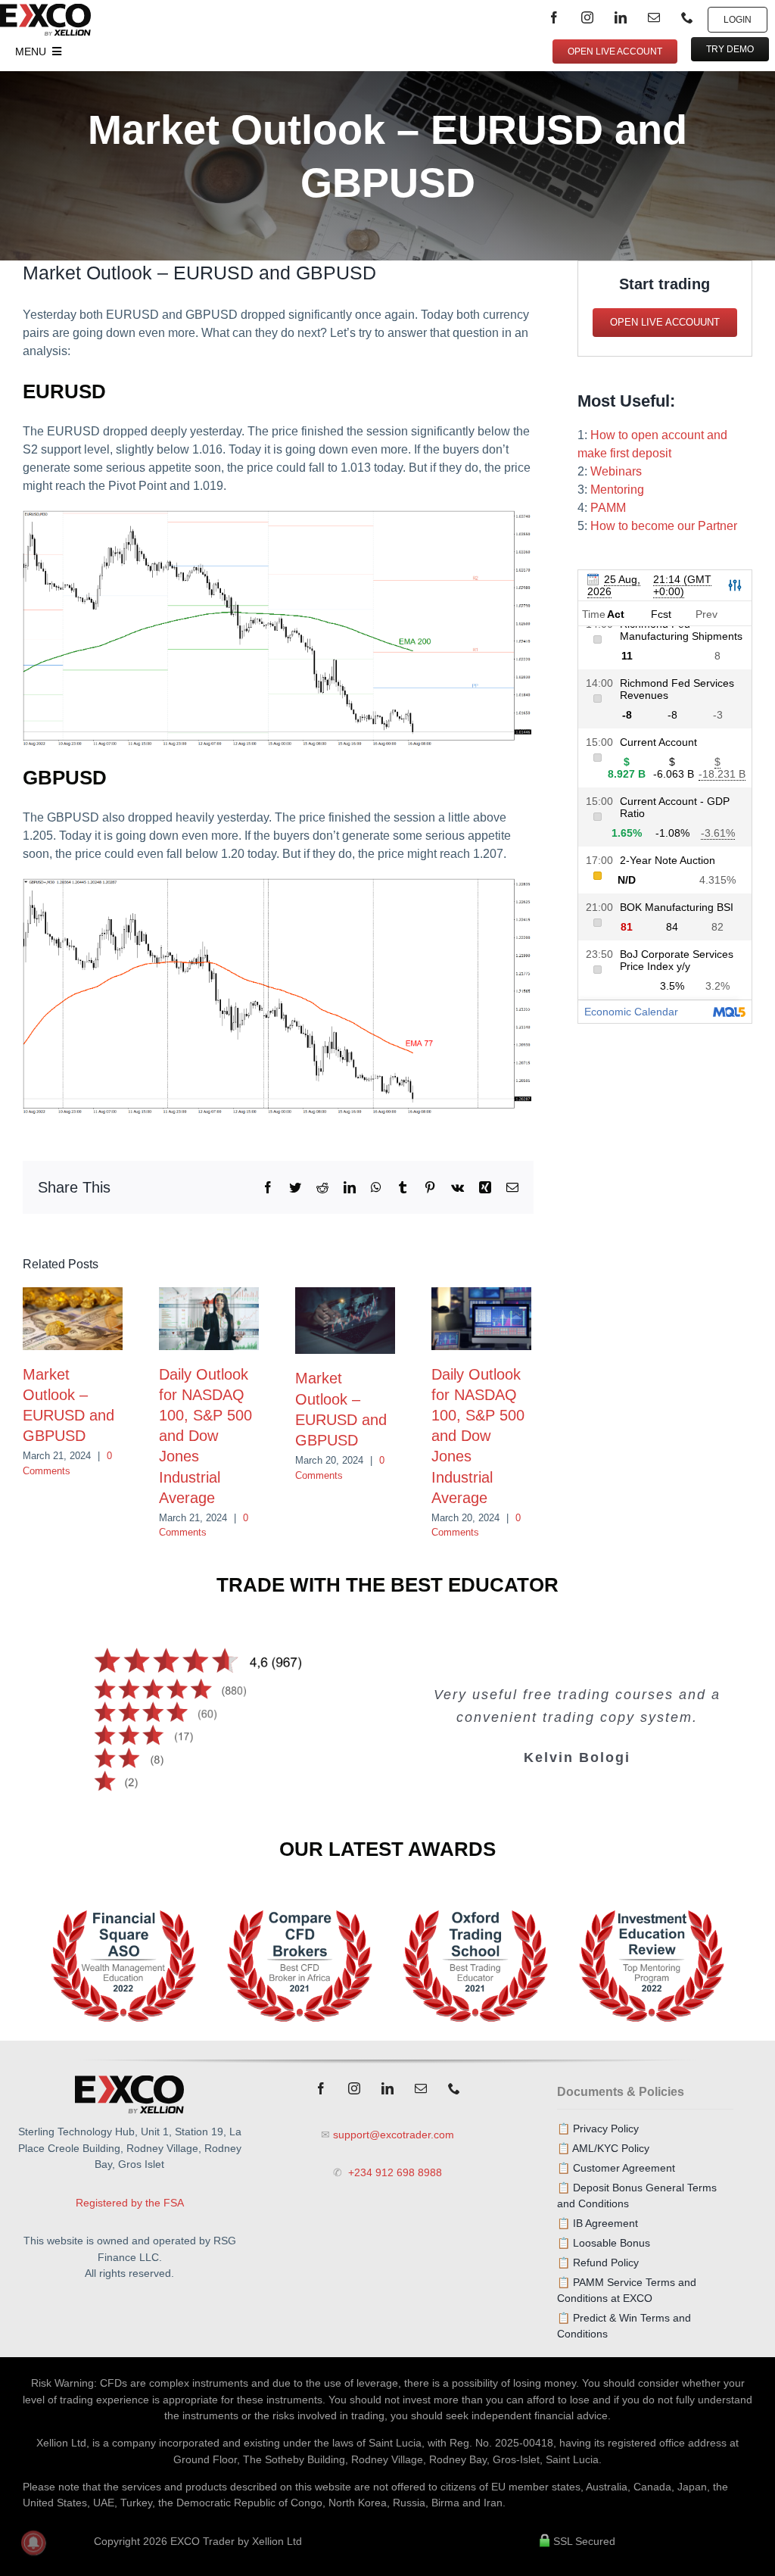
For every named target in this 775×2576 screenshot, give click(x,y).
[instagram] (587, 17)
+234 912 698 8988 (394, 2172)
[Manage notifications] (33, 2543)
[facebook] (554, 17)
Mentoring (617, 490)
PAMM (608, 508)
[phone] (687, 17)
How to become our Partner (664, 526)
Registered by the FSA (130, 2203)
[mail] (654, 17)
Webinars (616, 471)
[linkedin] (621, 17)
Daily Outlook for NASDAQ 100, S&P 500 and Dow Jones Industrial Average (205, 1436)
